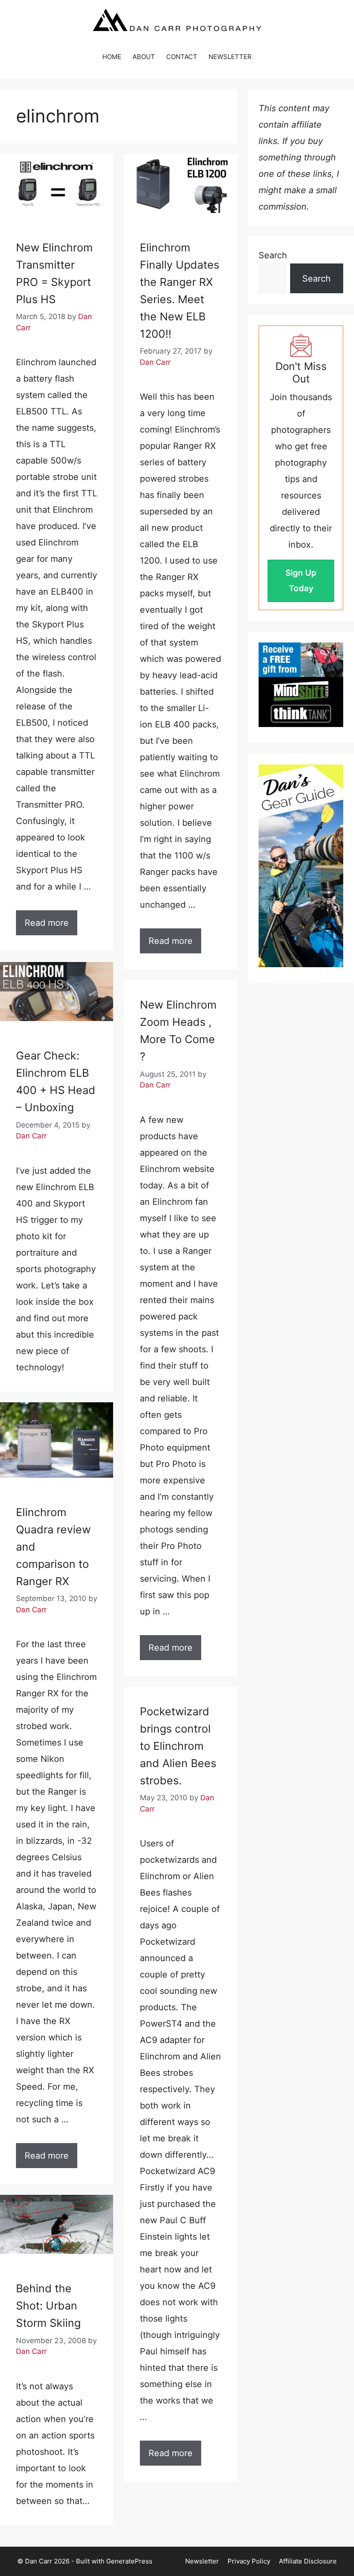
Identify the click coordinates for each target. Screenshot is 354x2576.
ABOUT (144, 57)
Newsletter (202, 2561)
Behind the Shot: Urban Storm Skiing (48, 2306)
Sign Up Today (301, 581)
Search (273, 255)
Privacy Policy (249, 2561)
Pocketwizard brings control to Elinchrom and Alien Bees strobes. (178, 1746)
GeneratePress (129, 2561)
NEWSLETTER (230, 57)
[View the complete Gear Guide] (301, 866)
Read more (47, 923)
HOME (112, 57)
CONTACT (182, 57)
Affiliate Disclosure (308, 2561)
